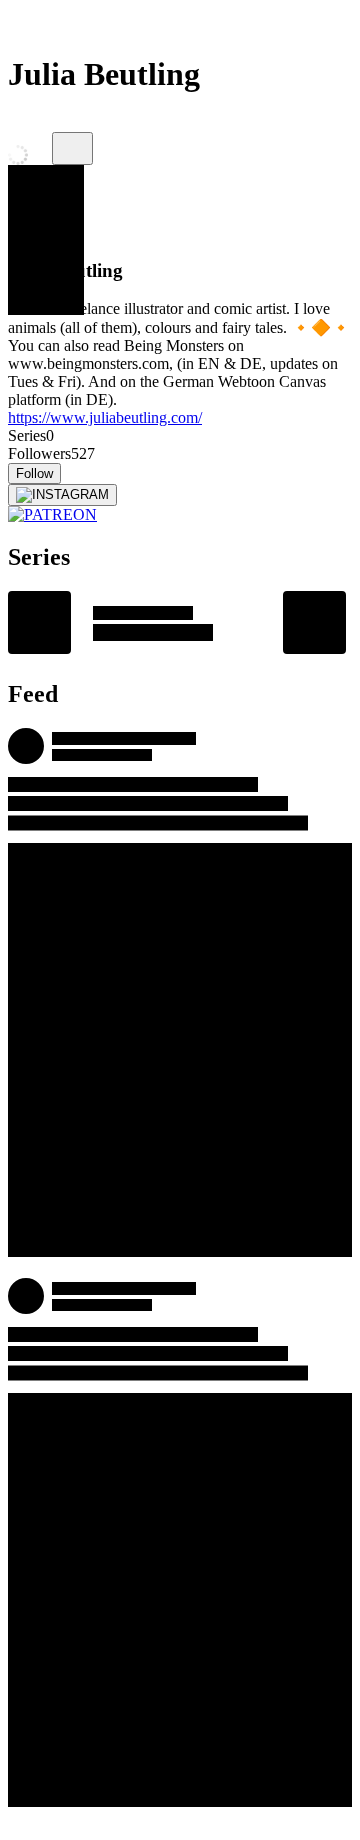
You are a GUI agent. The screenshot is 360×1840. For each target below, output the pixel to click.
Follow (34, 473)
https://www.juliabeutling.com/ (105, 417)
